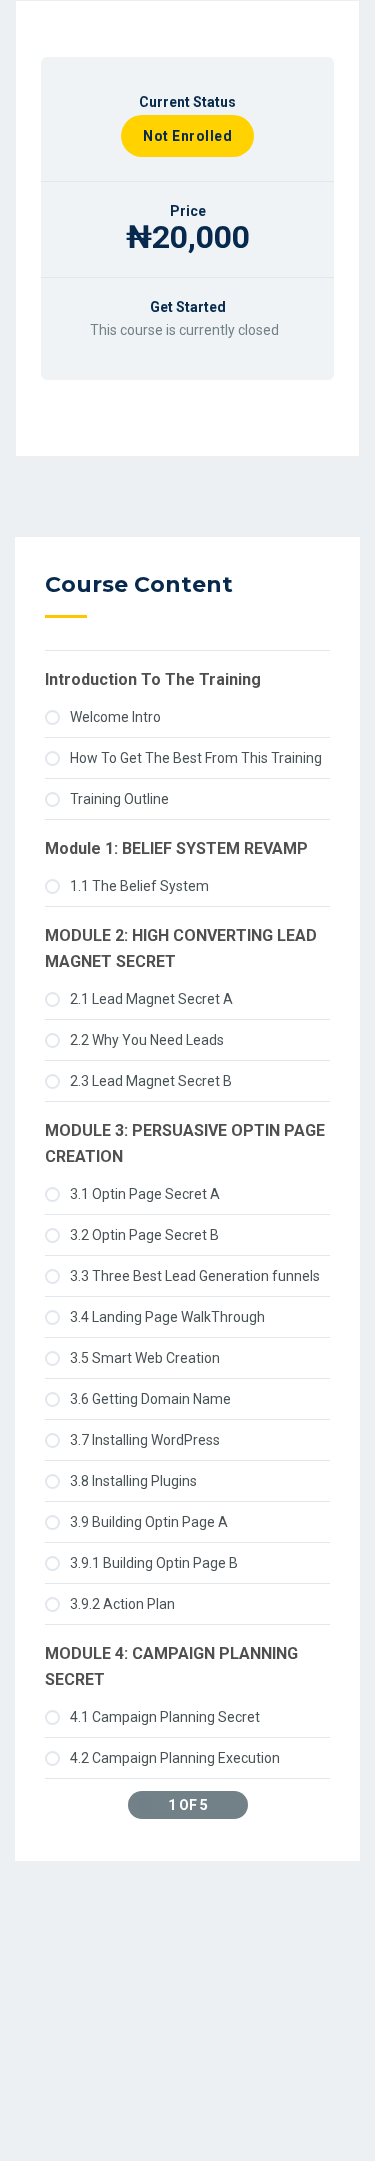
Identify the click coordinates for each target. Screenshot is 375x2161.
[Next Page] (230, 1805)
